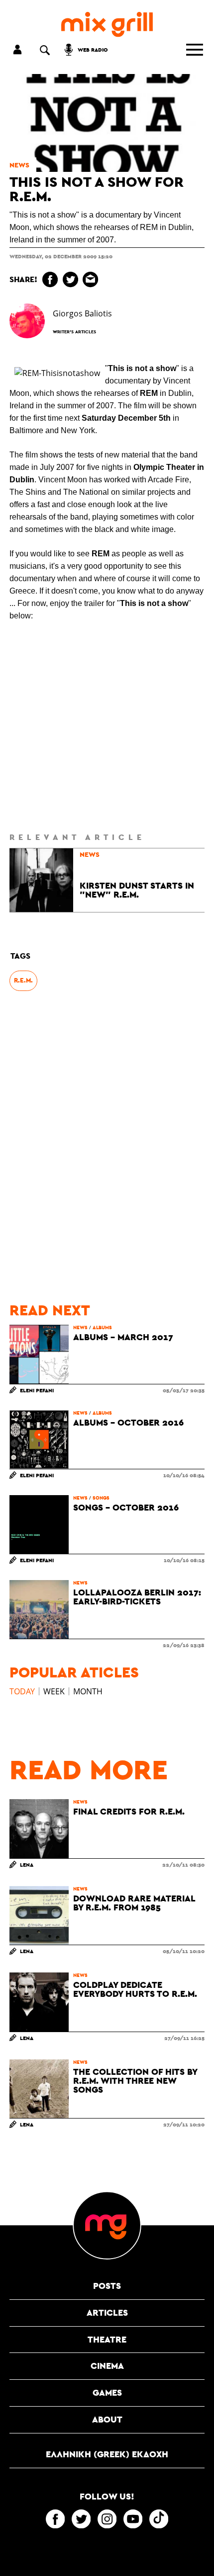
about (107, 2419)
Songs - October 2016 (126, 1508)
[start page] (107, 25)
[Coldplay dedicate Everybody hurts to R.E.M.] (39, 2002)
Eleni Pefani (37, 1390)
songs (101, 1498)
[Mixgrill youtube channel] (133, 2519)
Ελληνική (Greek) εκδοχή (107, 2454)
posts (107, 2286)
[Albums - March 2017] (39, 1354)
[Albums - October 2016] (39, 1440)
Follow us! (107, 2497)
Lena (27, 1864)
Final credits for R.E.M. (129, 1812)
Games (107, 2392)
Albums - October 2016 (128, 1423)
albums (102, 1327)
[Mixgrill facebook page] (55, 2519)
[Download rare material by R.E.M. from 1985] (39, 1915)
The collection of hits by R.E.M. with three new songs (135, 2081)
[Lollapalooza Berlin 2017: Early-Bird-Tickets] (39, 1609)
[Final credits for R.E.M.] (39, 1828)
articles (107, 2312)
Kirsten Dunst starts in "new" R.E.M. (137, 890)
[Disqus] (107, 1147)
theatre (107, 2339)
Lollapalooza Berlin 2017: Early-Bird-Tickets (137, 1597)
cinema (107, 2366)
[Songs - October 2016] (39, 1524)
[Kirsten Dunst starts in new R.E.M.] (41, 880)
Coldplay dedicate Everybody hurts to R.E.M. (135, 1989)
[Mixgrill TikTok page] (159, 2519)
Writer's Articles (74, 332)
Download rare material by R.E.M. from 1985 (134, 1903)
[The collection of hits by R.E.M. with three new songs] (39, 2089)
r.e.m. (23, 980)
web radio (93, 49)
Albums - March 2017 (123, 1337)
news (19, 165)
